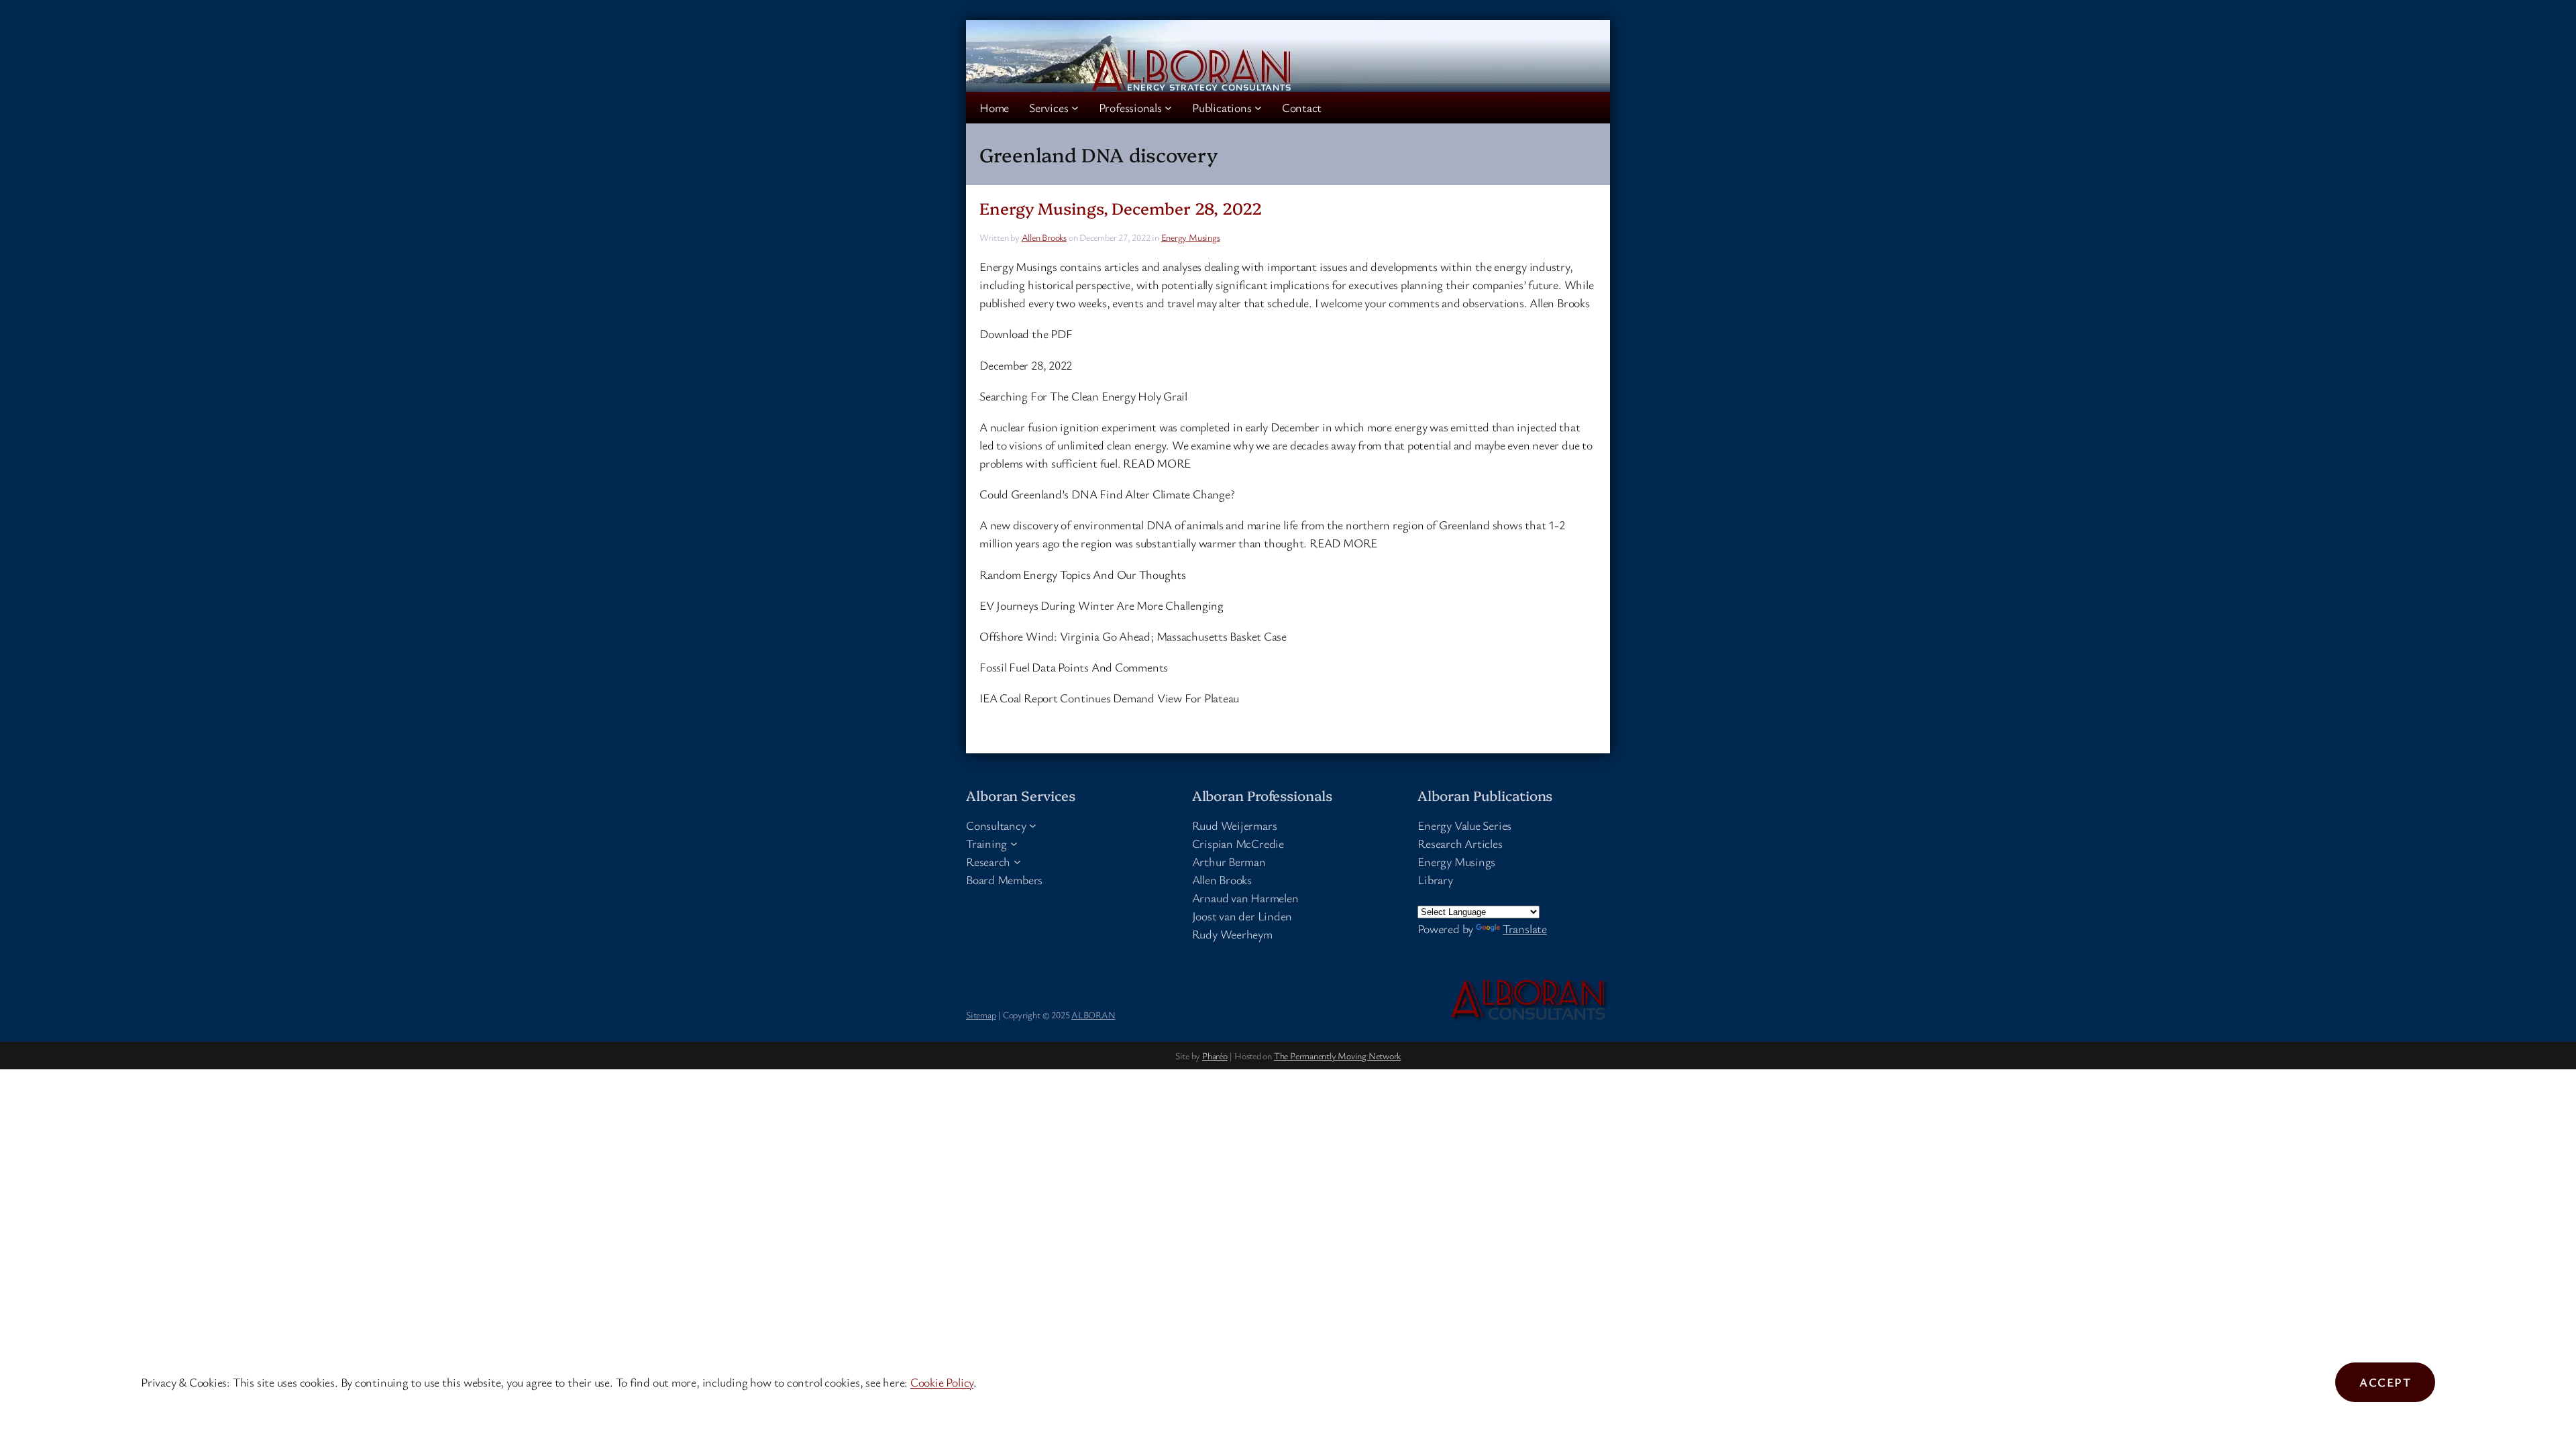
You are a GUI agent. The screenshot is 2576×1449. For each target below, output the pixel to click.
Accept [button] (2385, 1382)
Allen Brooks (1044, 237)
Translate (1525, 928)
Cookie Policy (942, 1382)
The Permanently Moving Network (1337, 1056)
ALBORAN (1093, 1015)
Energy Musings (1191, 237)
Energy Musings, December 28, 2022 (1121, 208)
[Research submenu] (1017, 862)
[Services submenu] (1075, 108)
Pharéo (1215, 1056)
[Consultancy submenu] (1033, 825)
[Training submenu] (1014, 844)
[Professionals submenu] (1168, 108)
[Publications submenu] (1258, 108)
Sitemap (981, 1015)
